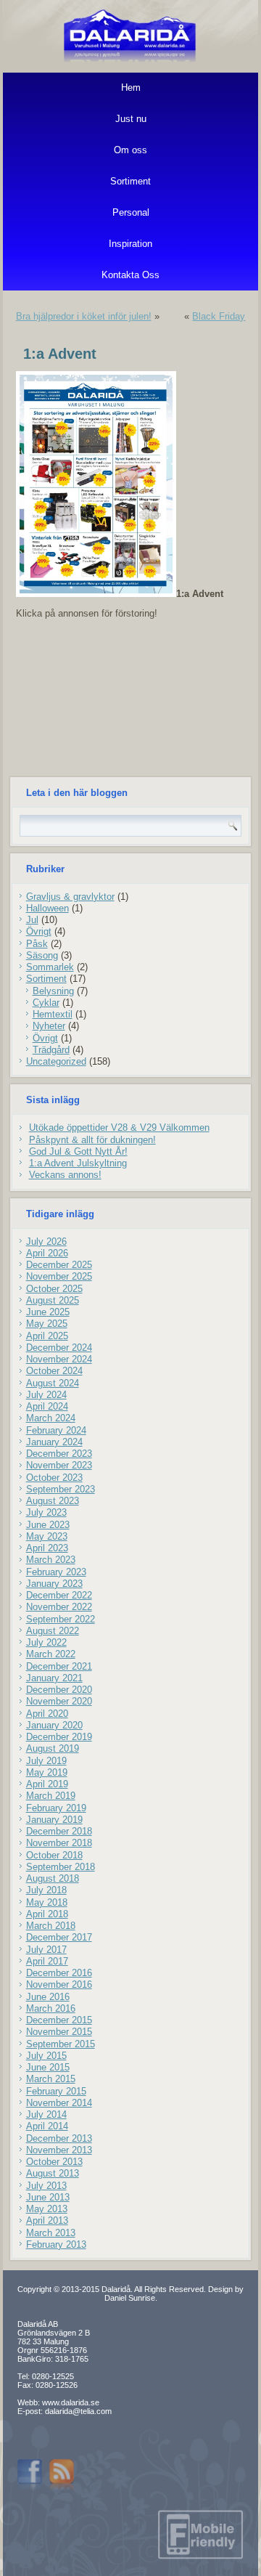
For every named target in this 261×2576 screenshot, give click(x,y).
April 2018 (47, 1914)
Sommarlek (50, 967)
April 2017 (47, 1961)
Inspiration (130, 244)
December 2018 (59, 1831)
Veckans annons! (65, 1175)
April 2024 (47, 1406)
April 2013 (47, 2221)
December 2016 (59, 1973)
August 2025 (53, 1300)
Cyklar (46, 1003)
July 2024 (46, 1395)
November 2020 (59, 1701)
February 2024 (56, 1430)
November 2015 (59, 2032)
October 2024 (54, 1371)
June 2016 (48, 1997)
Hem (131, 88)
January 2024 (54, 1442)
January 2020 (54, 1725)
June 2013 (48, 2197)
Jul (32, 920)
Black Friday (219, 316)
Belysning (53, 991)
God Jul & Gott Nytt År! (78, 1151)
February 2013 (56, 2244)
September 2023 (61, 1489)
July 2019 (46, 1761)
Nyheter (49, 1026)
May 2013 (47, 2209)
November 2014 (59, 2103)
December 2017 (59, 1937)
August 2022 (53, 1631)
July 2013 (46, 2186)
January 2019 (54, 1820)
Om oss (130, 150)
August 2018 (53, 1878)
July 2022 (46, 1642)
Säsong (42, 955)
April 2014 (47, 2126)
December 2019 (59, 1737)
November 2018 (59, 1843)
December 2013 (59, 2138)
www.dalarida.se (71, 2402)
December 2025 (59, 1265)
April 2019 (47, 1784)
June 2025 (48, 1312)
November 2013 (59, 2150)
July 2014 (46, 2114)
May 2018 (47, 1902)
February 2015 (56, 2091)
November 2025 (59, 1276)
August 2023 (53, 1501)
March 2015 (51, 2079)
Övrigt (39, 931)
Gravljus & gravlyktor (70, 897)
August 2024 (53, 1383)
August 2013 (53, 2173)
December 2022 (59, 1595)
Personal (131, 212)
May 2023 (47, 1536)
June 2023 (48, 1525)
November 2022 (59, 1607)
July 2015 (46, 2056)
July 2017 (46, 1950)
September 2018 (61, 1867)
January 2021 (54, 1678)
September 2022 (61, 1619)
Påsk (37, 944)
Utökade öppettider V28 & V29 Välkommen (119, 1127)
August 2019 (53, 1748)
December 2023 (59, 1454)
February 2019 (56, 1808)
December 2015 (59, 2020)
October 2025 (54, 1289)
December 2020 (59, 1690)
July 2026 (46, 1242)
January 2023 (54, 1584)
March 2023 (51, 1560)
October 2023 (54, 1478)
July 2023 (46, 1512)
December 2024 (59, 1348)
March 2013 (51, 2233)
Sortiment (130, 181)
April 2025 (47, 1336)
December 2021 (59, 1666)
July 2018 (46, 1890)
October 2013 (54, 2162)
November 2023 (59, 1465)
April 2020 (47, 1714)
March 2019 (51, 1796)
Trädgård (51, 1050)
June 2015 (48, 2067)
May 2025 (47, 1324)
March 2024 (51, 1418)
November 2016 (59, 1984)
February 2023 (56, 1572)
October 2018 (54, 1855)
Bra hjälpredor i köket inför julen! (84, 316)
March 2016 (51, 2008)
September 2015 (61, 2044)
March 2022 (51, 1654)
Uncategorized (56, 1061)
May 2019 (47, 1772)
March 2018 (51, 1926)
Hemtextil (53, 1014)
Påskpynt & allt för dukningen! (92, 1140)
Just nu (131, 119)
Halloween (47, 908)
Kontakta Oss (130, 275)
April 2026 (47, 1253)
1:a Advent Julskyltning (78, 1163)
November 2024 (59, 1359)
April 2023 (47, 1548)
